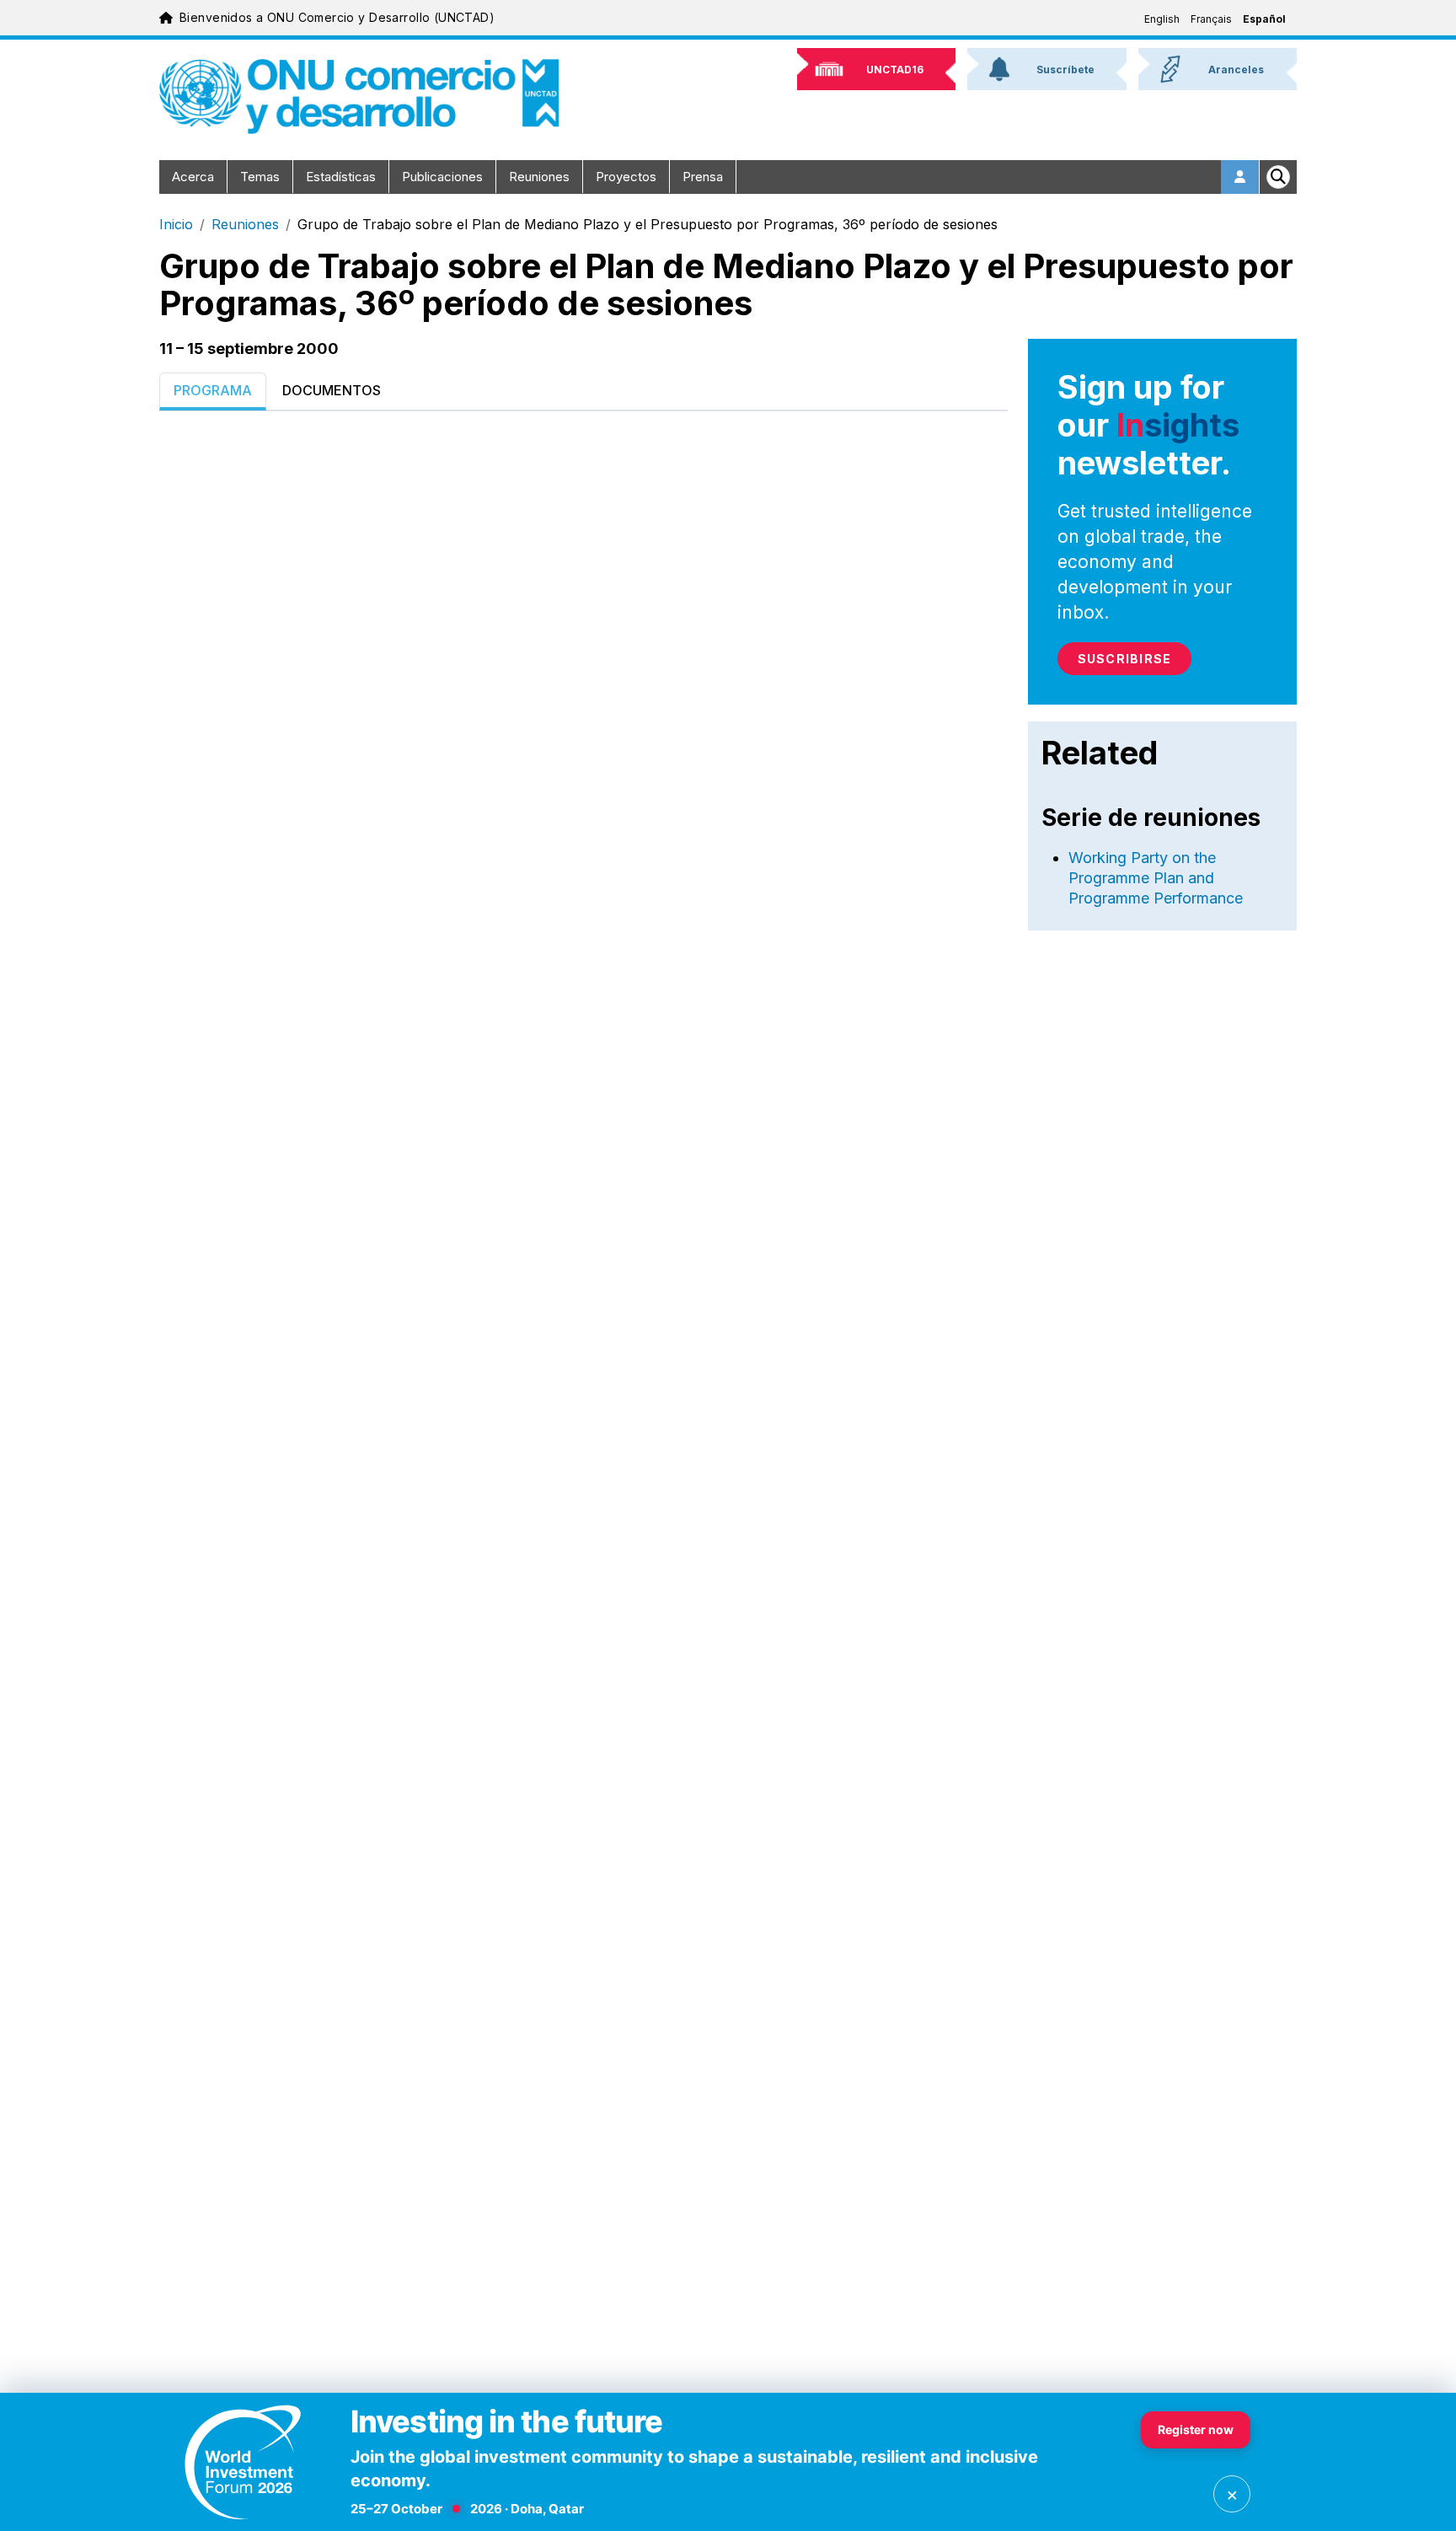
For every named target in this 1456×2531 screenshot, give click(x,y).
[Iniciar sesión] (1240, 177)
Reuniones (539, 177)
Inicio (176, 224)
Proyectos (626, 177)
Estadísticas (341, 177)
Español (1264, 19)
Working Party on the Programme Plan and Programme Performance (1156, 878)
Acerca (193, 177)
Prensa (703, 177)
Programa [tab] (213, 390)
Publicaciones (442, 177)
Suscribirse (1125, 659)
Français (1211, 19)
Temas (260, 177)
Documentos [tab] (332, 390)
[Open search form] (1278, 177)
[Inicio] (359, 97)
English (1162, 19)
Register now (1196, 2429)
